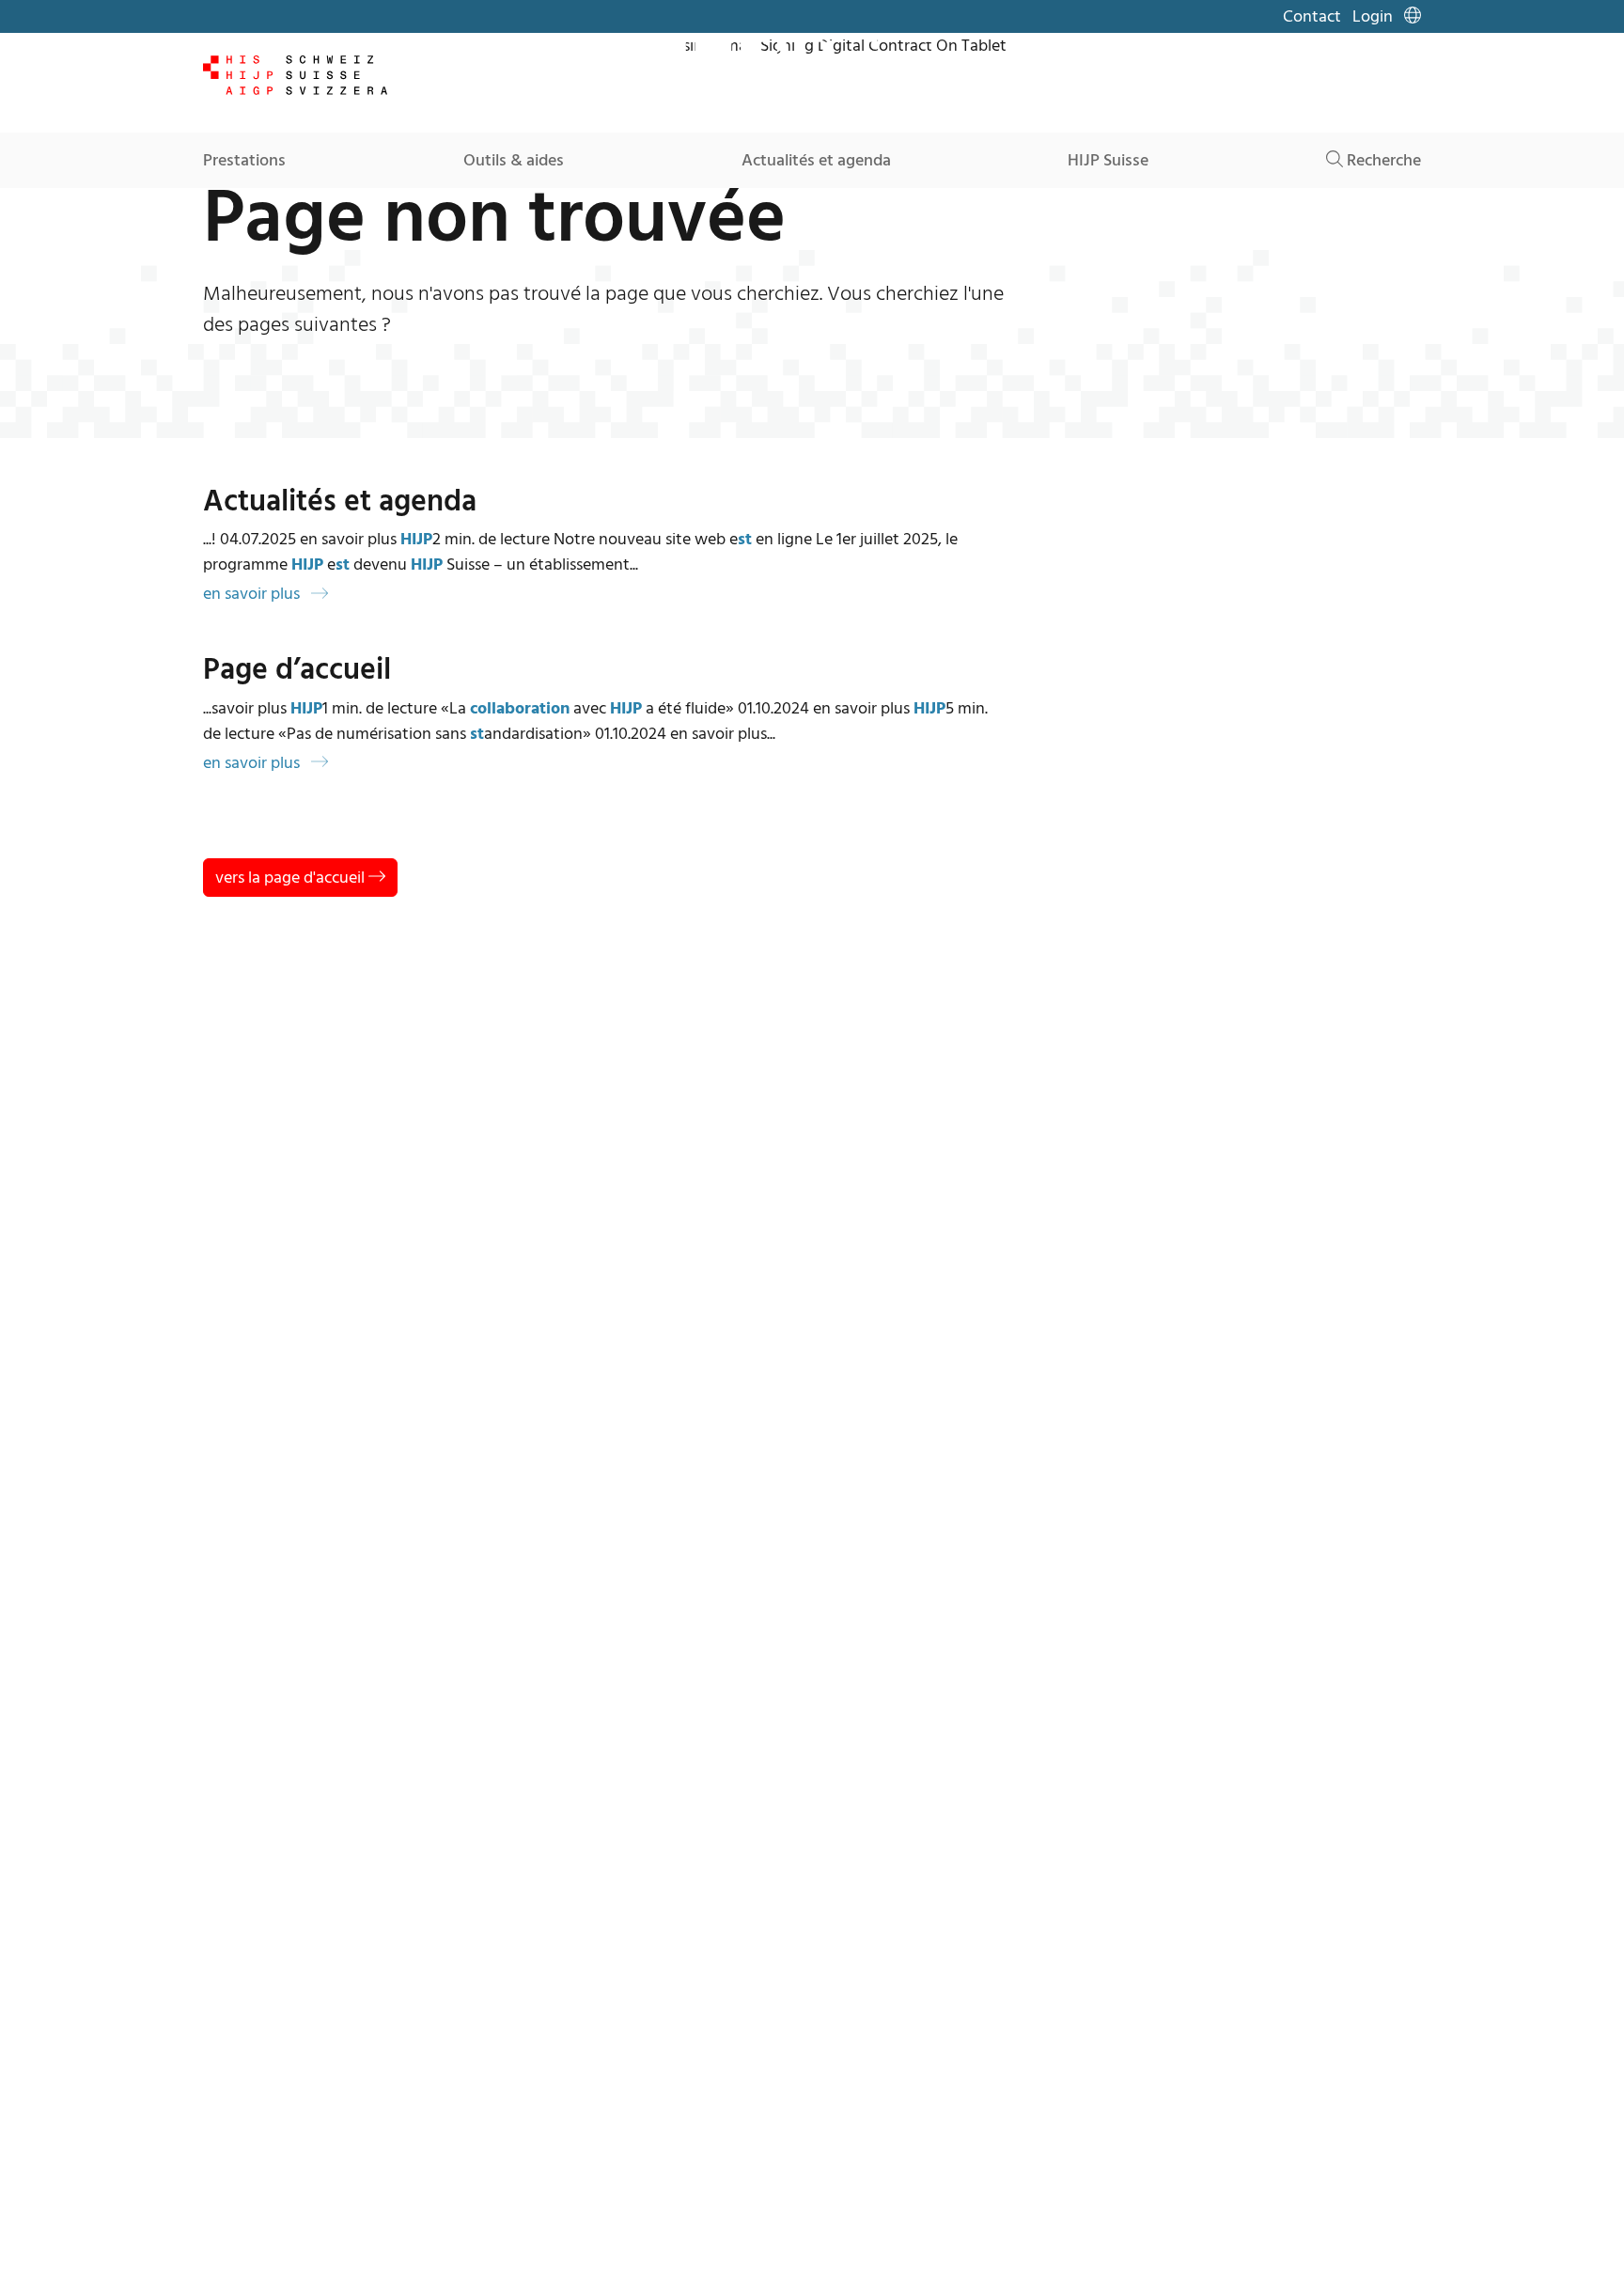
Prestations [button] (244, 160)
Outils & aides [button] (514, 160)
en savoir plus (253, 594)
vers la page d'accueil (292, 878)
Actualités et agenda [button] (816, 160)
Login (1373, 16)
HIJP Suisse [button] (1108, 160)
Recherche (1382, 160)
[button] (1413, 16)
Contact (1312, 16)
